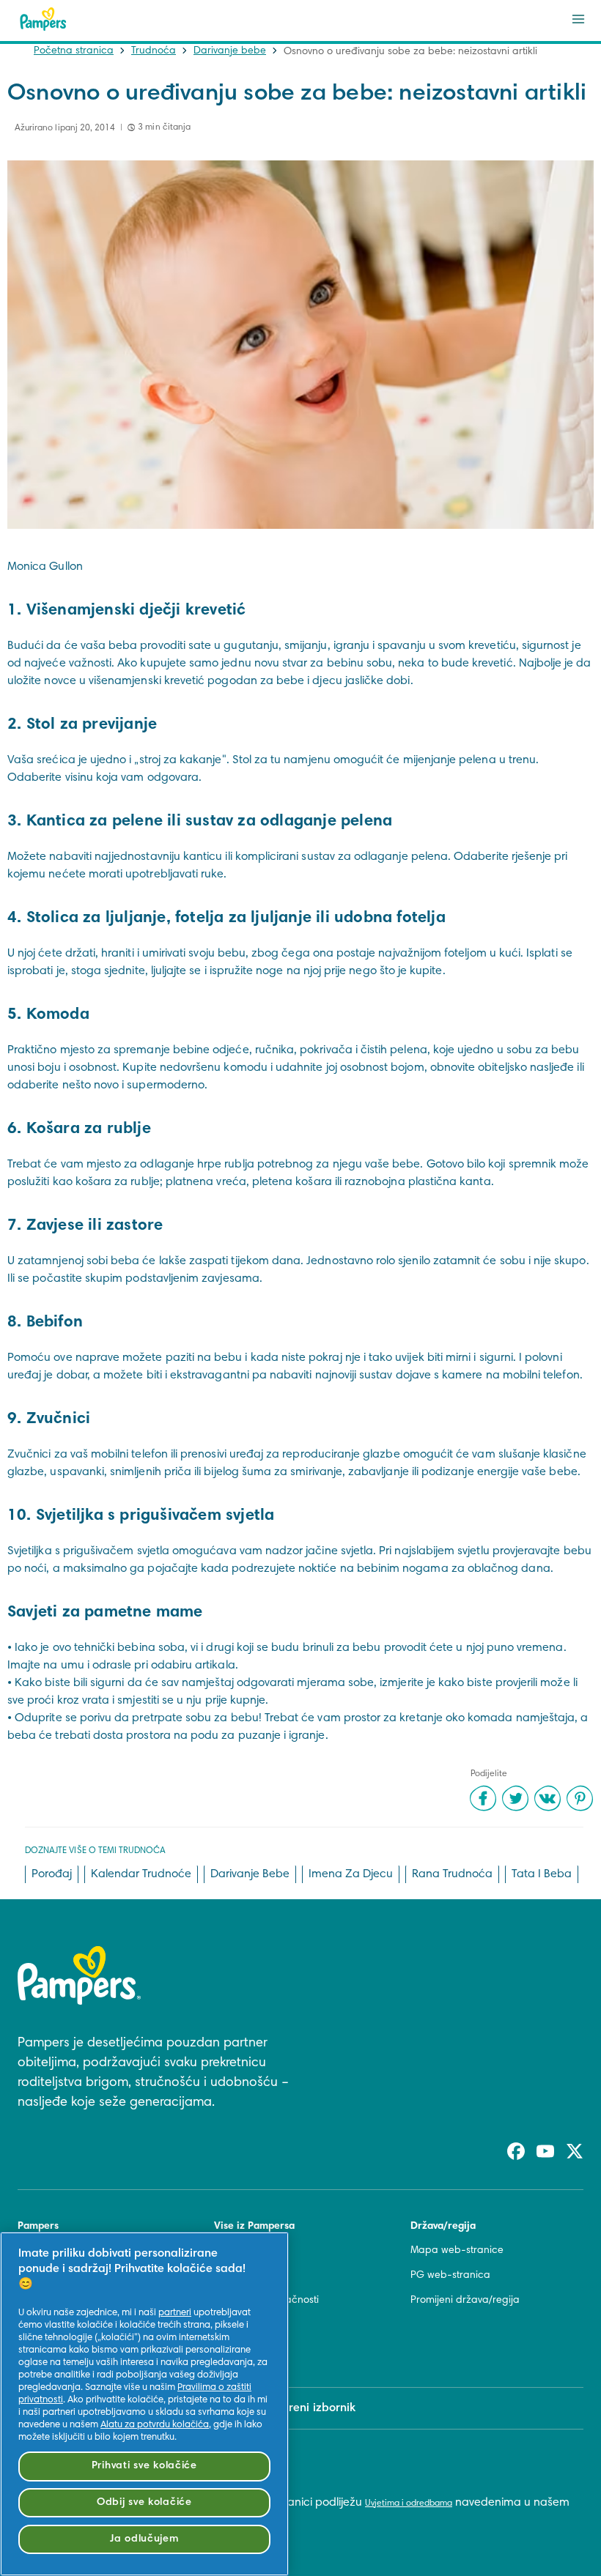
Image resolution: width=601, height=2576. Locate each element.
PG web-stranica (450, 2276)
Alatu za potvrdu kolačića (155, 2425)
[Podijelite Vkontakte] (547, 1798)
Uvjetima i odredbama (409, 2503)
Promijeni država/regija (465, 2301)
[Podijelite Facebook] (483, 1798)
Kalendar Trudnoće (141, 1874)
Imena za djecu (351, 1874)
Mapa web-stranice (457, 2251)
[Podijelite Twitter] (515, 1798)
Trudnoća (154, 51)
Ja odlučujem (144, 2539)
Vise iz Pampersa (254, 2227)
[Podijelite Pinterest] (580, 1798)
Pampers (38, 2227)
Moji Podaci (241, 2351)
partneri (175, 2313)
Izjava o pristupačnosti (266, 2301)
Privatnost (236, 2326)
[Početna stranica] (43, 19)
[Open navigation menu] (578, 19)
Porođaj (52, 1874)
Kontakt (232, 2251)
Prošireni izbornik (309, 2408)
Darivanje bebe (230, 51)
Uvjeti (226, 2276)
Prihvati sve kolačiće (144, 2466)
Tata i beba (542, 1874)
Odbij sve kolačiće (144, 2502)
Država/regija (443, 2227)
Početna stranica (74, 51)
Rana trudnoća (452, 1874)
